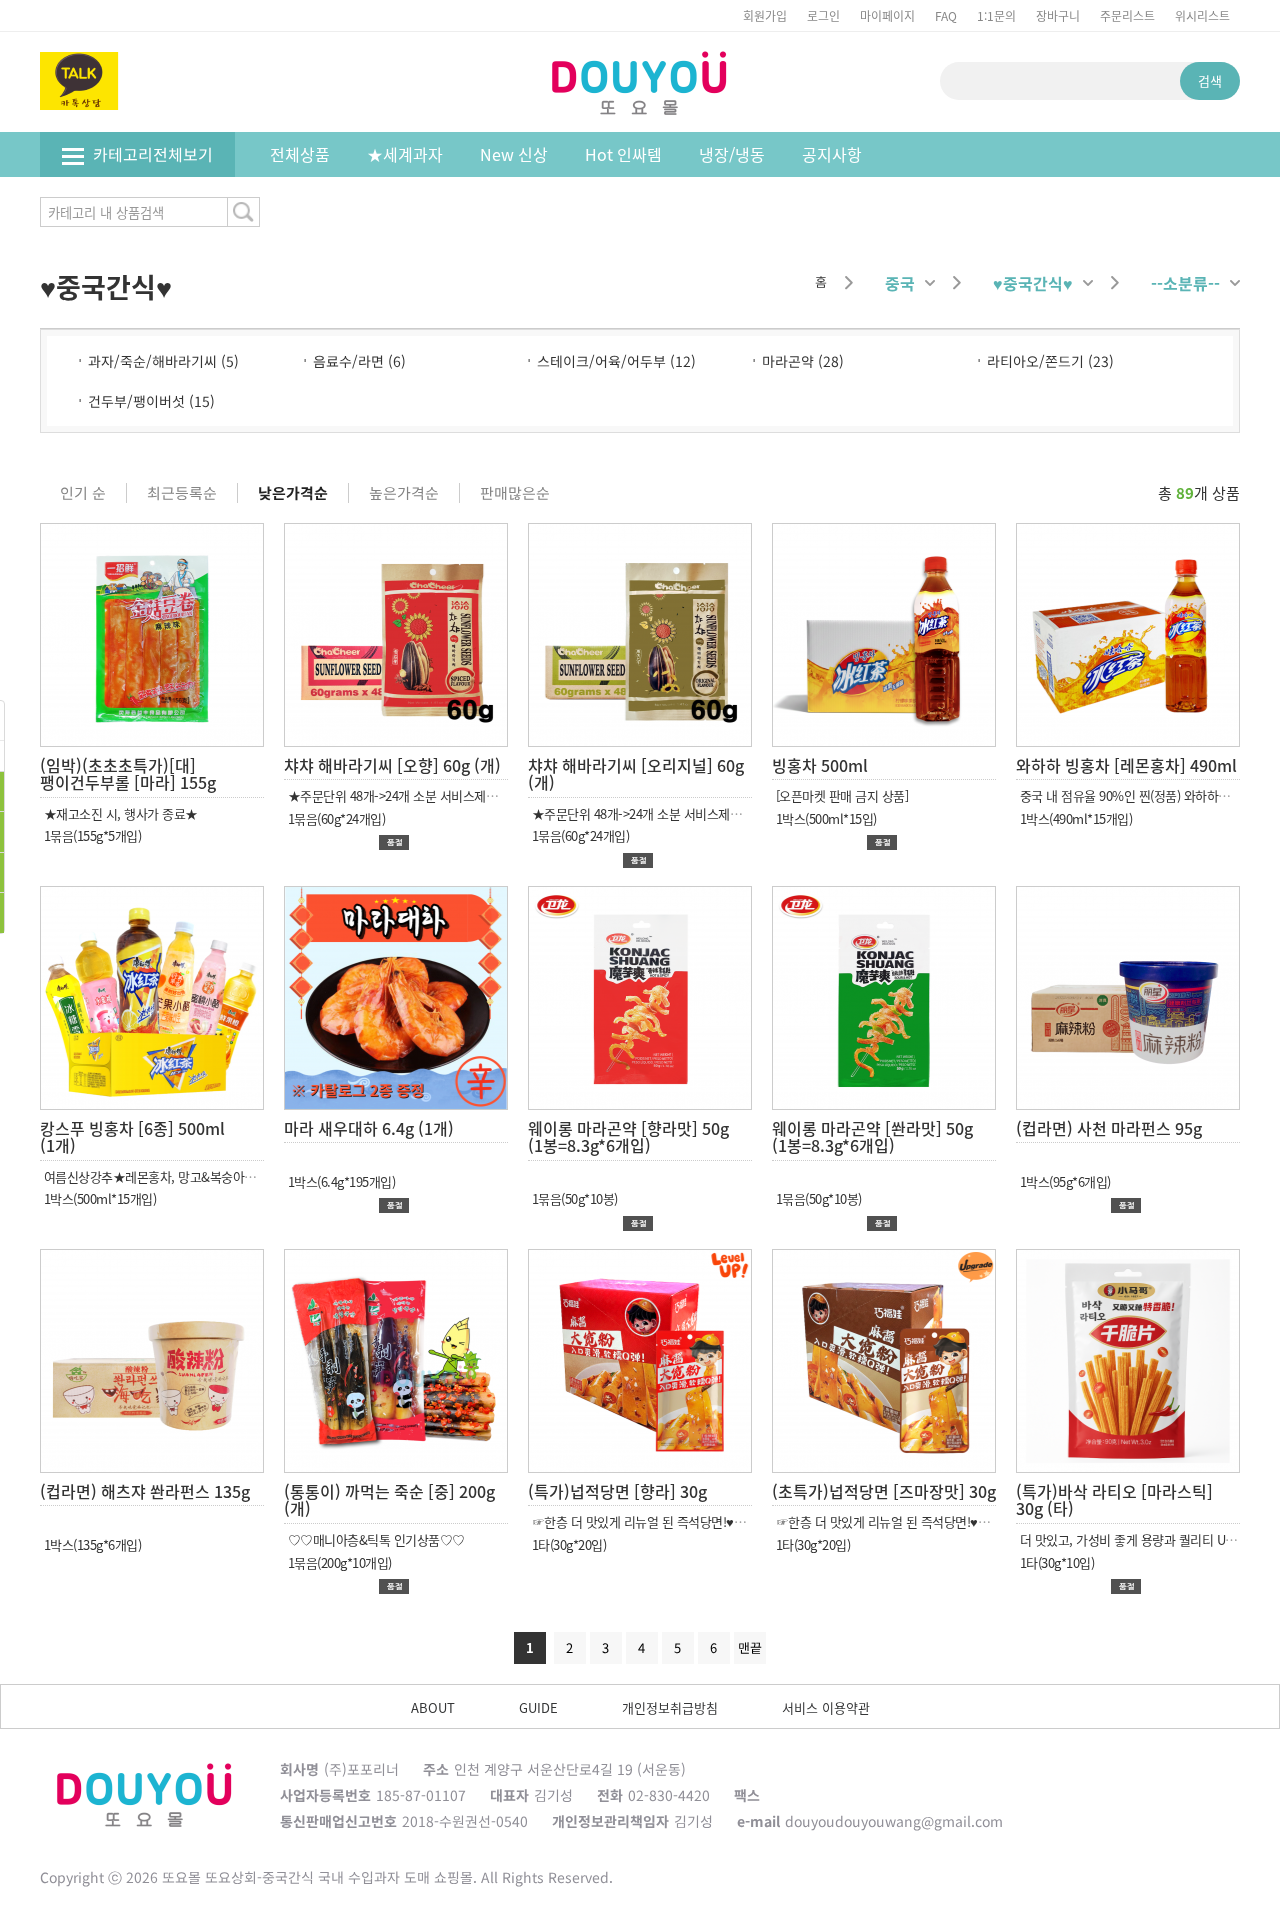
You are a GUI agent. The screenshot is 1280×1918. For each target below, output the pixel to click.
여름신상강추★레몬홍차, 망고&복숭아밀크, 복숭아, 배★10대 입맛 (215, 1176)
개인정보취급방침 (670, 1707)
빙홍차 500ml (820, 765)
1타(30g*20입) (567, 1544)
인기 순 (83, 493)
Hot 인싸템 (623, 154)
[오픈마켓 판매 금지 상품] (840, 795)
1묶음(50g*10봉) (573, 1198)
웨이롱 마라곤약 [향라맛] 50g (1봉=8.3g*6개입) (628, 1137)
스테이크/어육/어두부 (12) (616, 361)
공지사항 (832, 154)
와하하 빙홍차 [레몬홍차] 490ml (1126, 765)
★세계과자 (405, 154)
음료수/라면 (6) (359, 361)
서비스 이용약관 (826, 1707)
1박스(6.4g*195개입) (339, 1181)
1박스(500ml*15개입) (98, 1198)
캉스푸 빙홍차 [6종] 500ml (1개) (132, 1137)
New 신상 (514, 154)
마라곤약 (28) (803, 361)
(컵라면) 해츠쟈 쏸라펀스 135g (145, 1491)
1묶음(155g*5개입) (90, 835)
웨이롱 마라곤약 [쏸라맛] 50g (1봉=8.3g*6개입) (872, 1137)
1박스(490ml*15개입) (1074, 818)
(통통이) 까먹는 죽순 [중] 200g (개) (389, 1500)
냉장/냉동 (732, 154)
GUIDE (538, 1707)
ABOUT (433, 1707)
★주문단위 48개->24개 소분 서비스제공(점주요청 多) (425, 795)
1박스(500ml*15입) (824, 818)
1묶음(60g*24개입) (334, 818)
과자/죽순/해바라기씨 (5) (163, 361)
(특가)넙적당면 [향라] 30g (617, 1491)
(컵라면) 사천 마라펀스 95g (1109, 1128)
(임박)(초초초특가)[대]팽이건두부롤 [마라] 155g (128, 774)
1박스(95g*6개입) (1063, 1181)
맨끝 (750, 1647)
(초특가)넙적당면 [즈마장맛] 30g (884, 1491)
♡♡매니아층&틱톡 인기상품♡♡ (374, 1539)
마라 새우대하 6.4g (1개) (369, 1128)
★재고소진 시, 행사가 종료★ (119, 813)
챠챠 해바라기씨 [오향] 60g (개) (392, 765)
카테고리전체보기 (153, 154)
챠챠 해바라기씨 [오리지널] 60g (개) (636, 774)
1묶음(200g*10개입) (338, 1562)
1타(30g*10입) (1055, 1562)
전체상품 (300, 154)
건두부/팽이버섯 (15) (151, 401)
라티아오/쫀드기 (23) (1050, 361)
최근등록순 (182, 493)
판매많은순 (515, 493)
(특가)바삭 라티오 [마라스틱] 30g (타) (1114, 1500)
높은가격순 (404, 493)
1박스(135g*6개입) (90, 1544)
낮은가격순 (293, 493)
